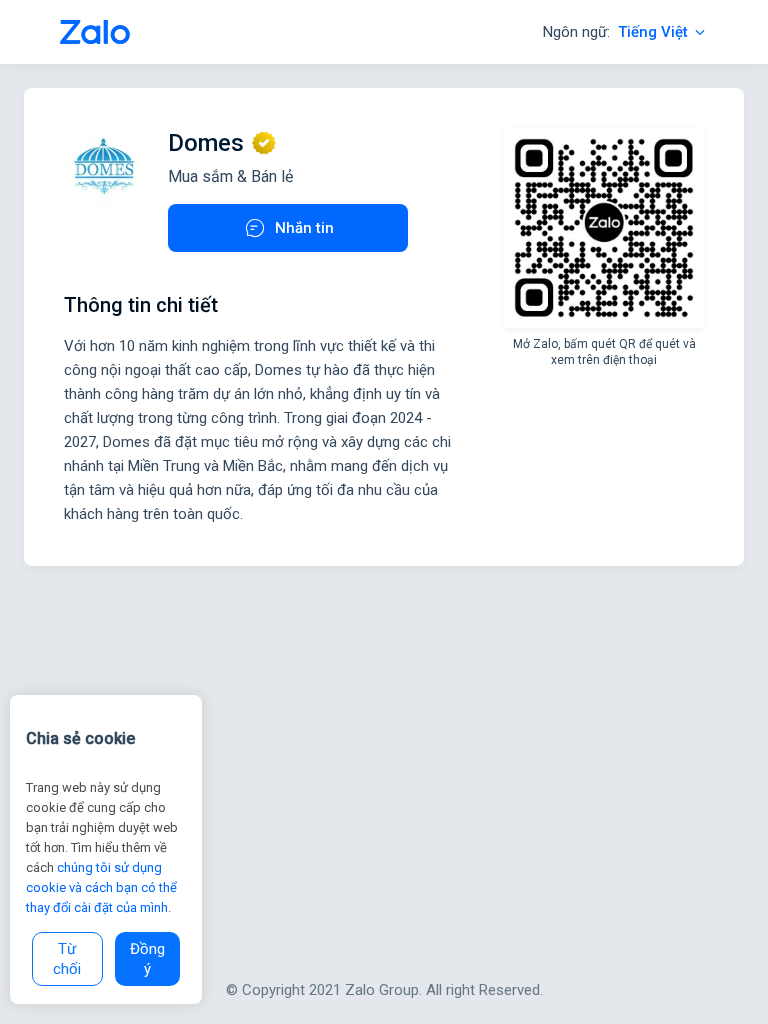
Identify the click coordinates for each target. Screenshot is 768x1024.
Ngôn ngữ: (615, 32)
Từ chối (67, 959)
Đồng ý (147, 959)
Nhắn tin (304, 228)
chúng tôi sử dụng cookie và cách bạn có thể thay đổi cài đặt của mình (101, 887)
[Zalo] (95, 32)
